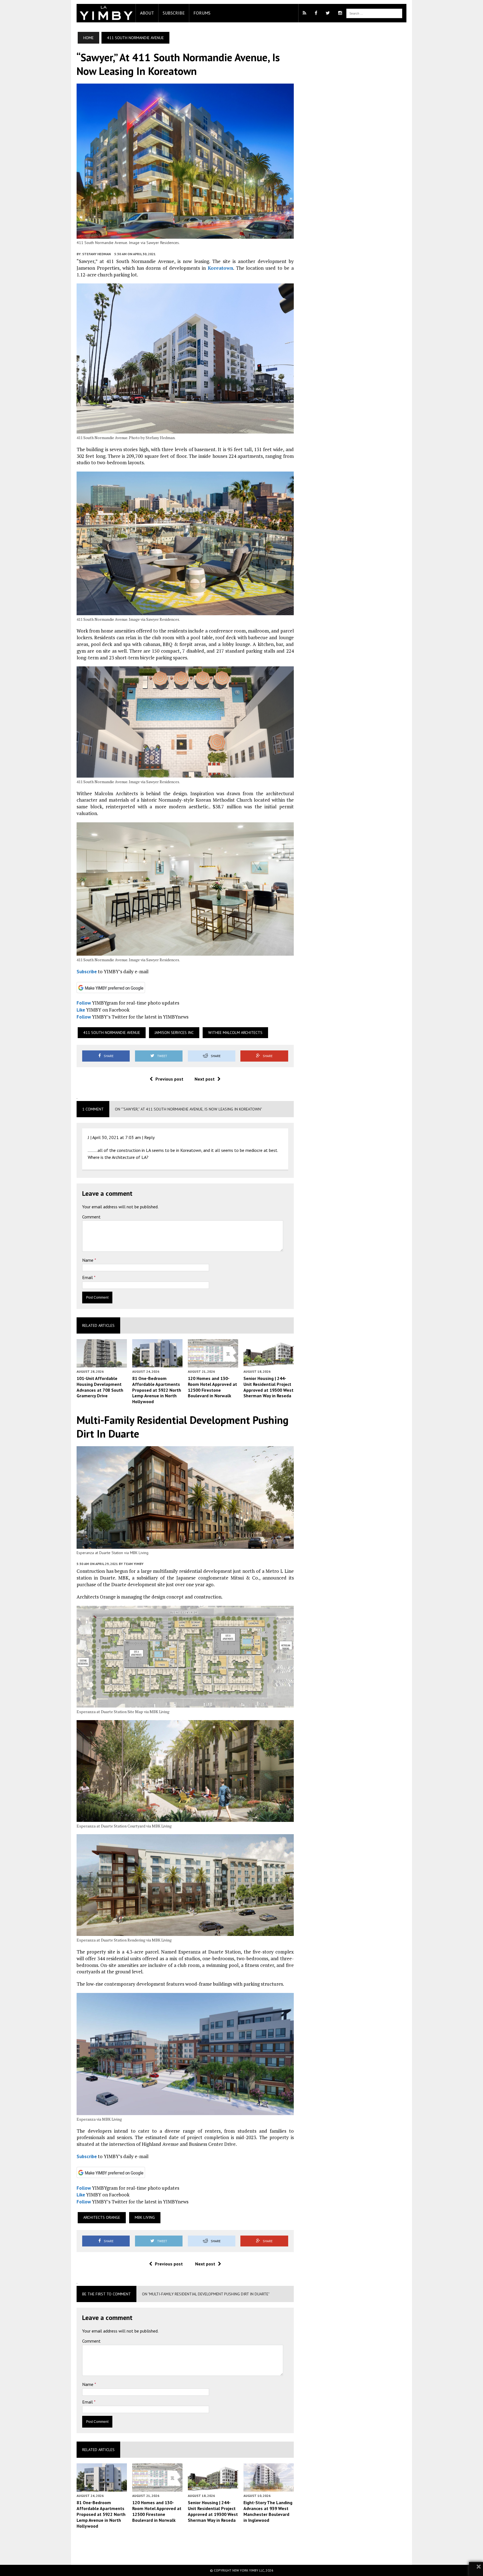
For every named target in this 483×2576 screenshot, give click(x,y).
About (147, 13)
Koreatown (220, 268)
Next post (205, 1079)
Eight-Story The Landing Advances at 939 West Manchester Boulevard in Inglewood (268, 2511)
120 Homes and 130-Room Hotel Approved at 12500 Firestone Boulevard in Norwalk (212, 1387)
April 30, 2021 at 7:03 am (117, 1137)
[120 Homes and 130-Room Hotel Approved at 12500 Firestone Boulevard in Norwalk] (213, 1363)
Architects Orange (102, 2217)
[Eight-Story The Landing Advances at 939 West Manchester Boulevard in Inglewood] (269, 2488)
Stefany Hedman (96, 254)
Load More (185, 2546)
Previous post (169, 1079)
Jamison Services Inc (174, 1033)
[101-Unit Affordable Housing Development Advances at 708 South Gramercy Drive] (102, 1363)
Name (88, 1260)
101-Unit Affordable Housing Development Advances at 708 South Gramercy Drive (100, 1387)
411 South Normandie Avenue (112, 1033)
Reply (149, 1137)
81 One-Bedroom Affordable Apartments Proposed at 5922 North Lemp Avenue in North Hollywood (157, 1390)
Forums (202, 13)
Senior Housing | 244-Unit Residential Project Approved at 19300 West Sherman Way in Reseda (268, 1387)
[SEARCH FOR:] (374, 13)
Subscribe (174, 13)
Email (88, 1277)
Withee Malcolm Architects (235, 1033)
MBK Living (145, 2217)
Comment (91, 1217)
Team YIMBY (133, 1564)
